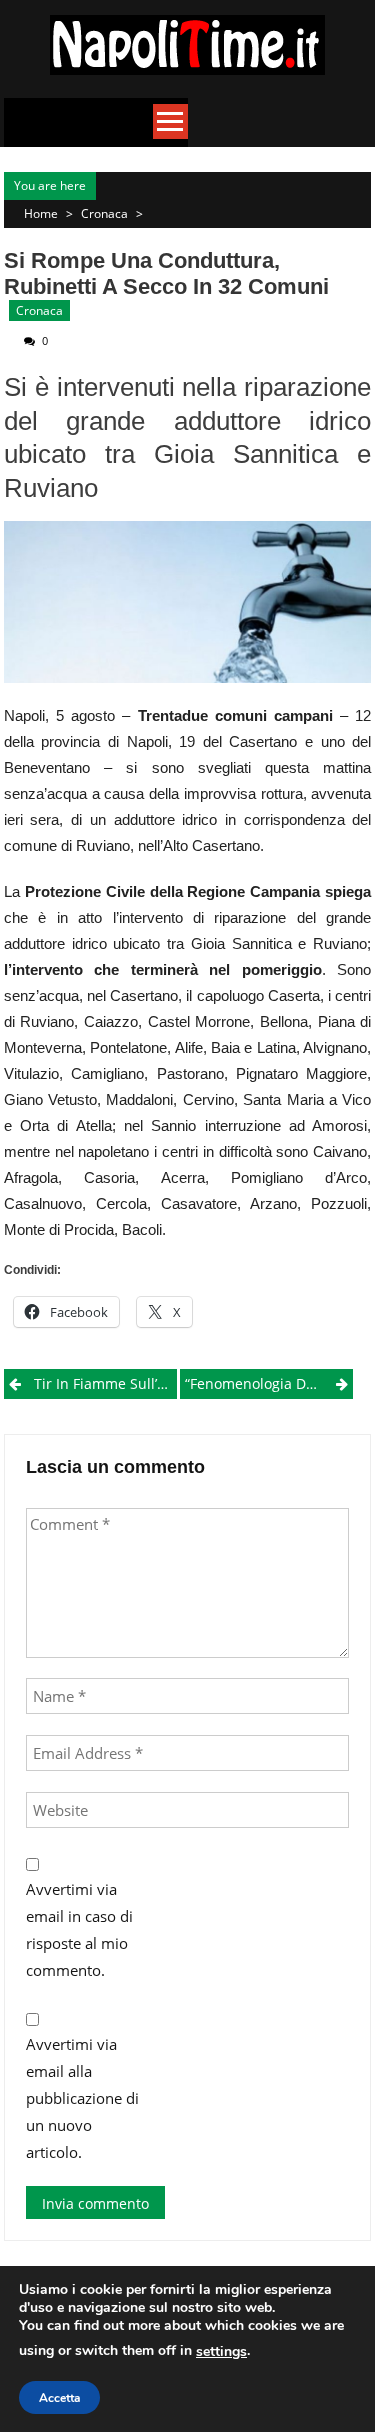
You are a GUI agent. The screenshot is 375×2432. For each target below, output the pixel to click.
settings (221, 2351)
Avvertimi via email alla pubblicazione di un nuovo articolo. (82, 2098)
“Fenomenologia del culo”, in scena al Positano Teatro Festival (269, 1383)
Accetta (59, 2398)
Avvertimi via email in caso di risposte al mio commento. (79, 1929)
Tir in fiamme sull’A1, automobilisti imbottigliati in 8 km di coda (105, 1383)
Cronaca (104, 213)
